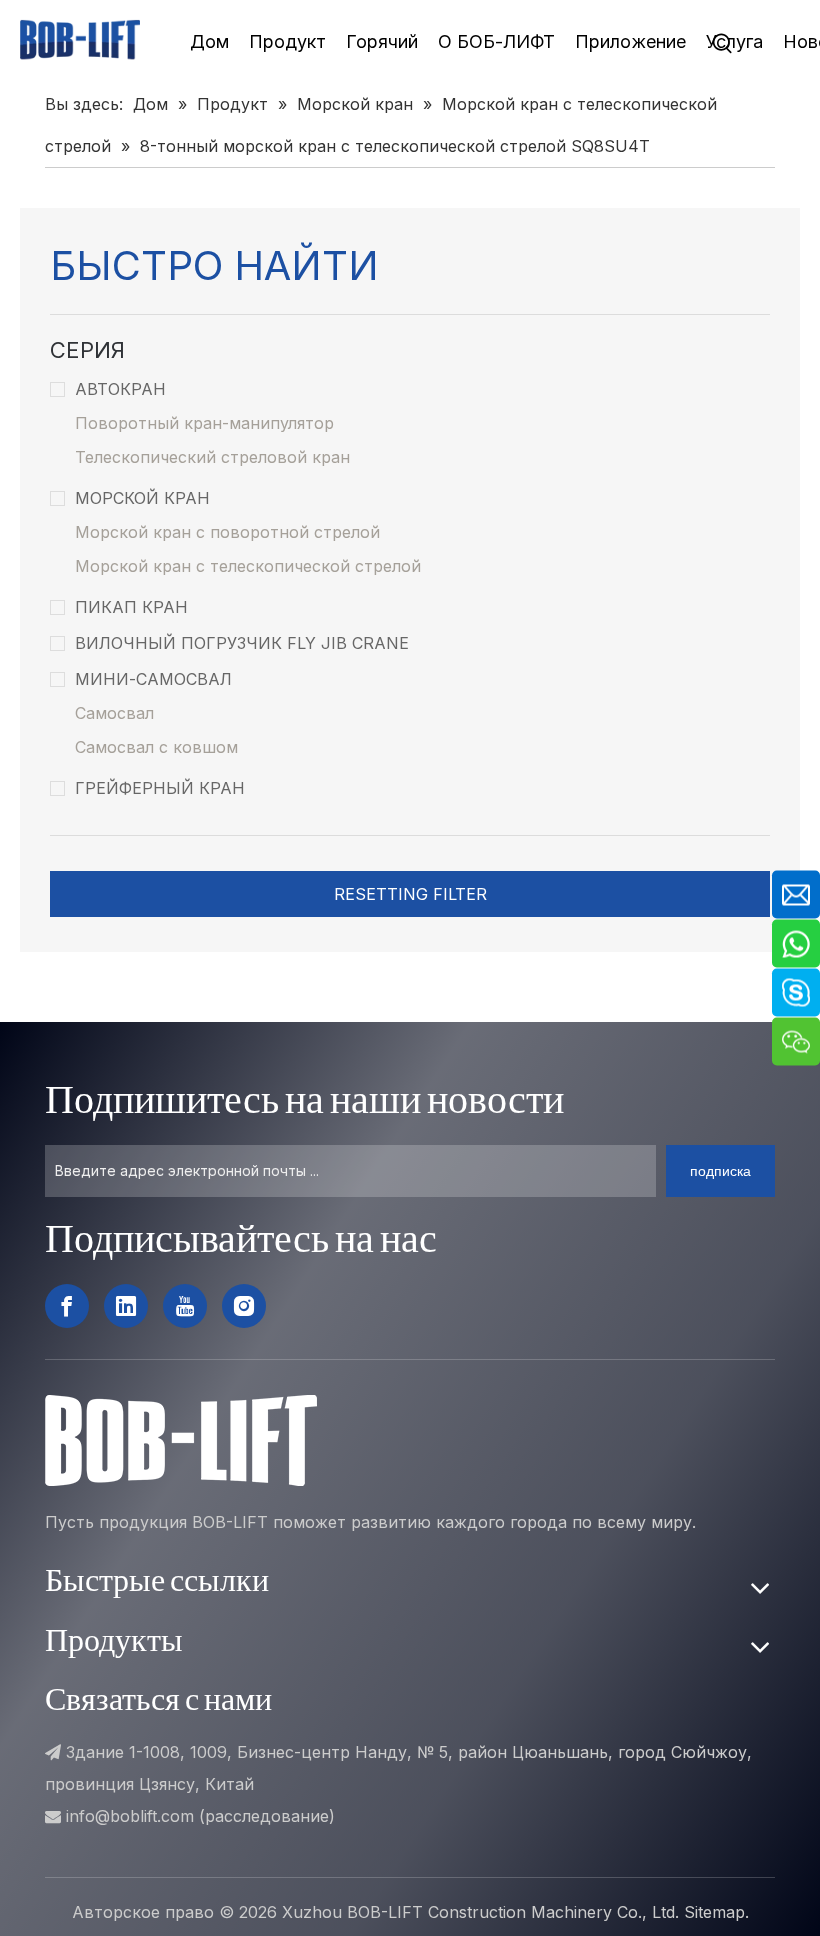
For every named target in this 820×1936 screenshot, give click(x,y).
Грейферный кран (160, 788)
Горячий (382, 41)
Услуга (734, 41)
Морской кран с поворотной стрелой (227, 532)
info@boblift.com (130, 1816)
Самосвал (114, 713)
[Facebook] (67, 1306)
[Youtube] (185, 1306)
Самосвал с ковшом (156, 747)
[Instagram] (244, 1306)
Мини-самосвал (153, 679)
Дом (209, 41)
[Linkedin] (126, 1306)
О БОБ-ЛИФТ (496, 41)
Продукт (287, 41)
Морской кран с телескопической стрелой (248, 566)
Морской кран (142, 498)
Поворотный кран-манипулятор (204, 423)
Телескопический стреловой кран (212, 457)
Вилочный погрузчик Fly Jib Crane (242, 643)
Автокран (120, 389)
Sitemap (714, 1912)
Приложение (630, 41)
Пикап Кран (131, 607)
